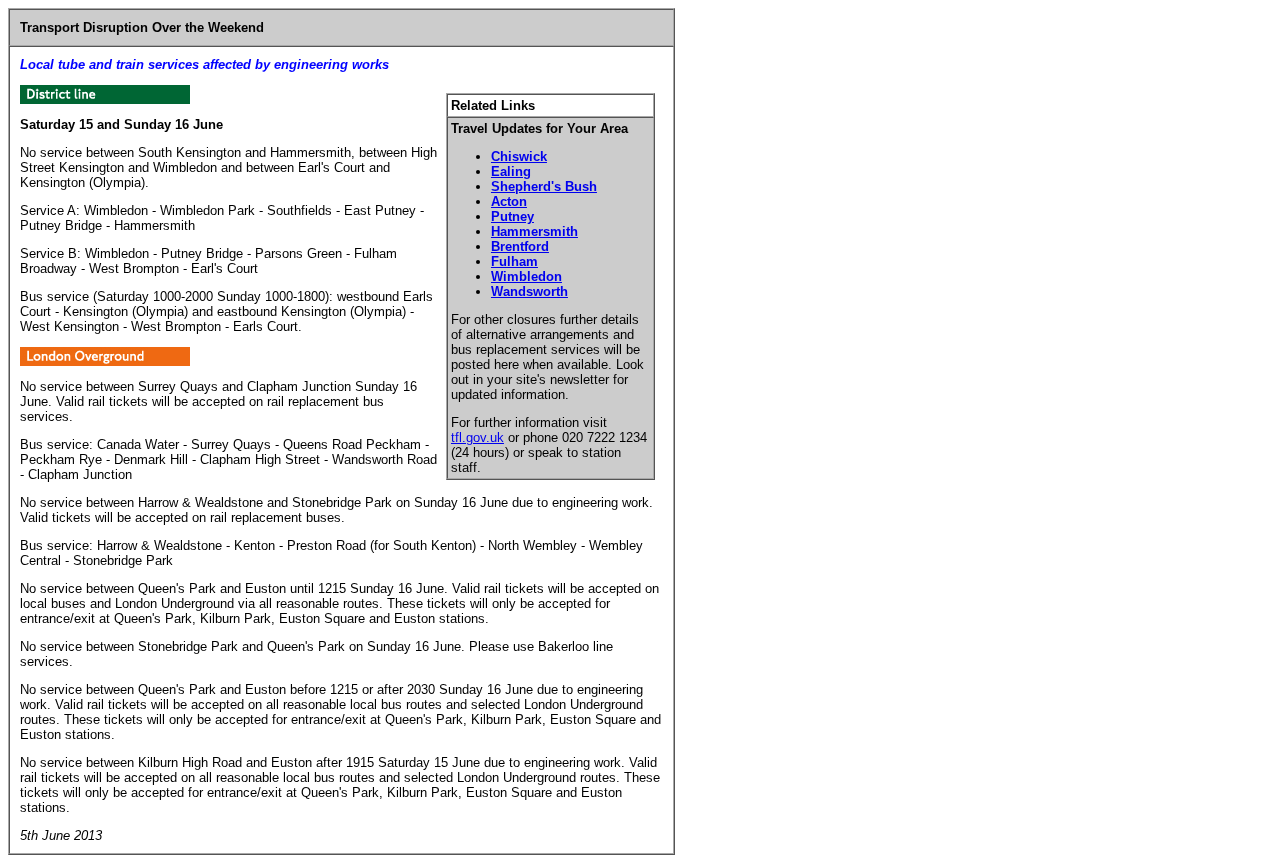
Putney (512, 216)
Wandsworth (529, 291)
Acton (509, 201)
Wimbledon (526, 276)
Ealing (511, 171)
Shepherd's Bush (544, 186)
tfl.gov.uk (477, 437)
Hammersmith (534, 231)
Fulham (514, 261)
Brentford (520, 246)
